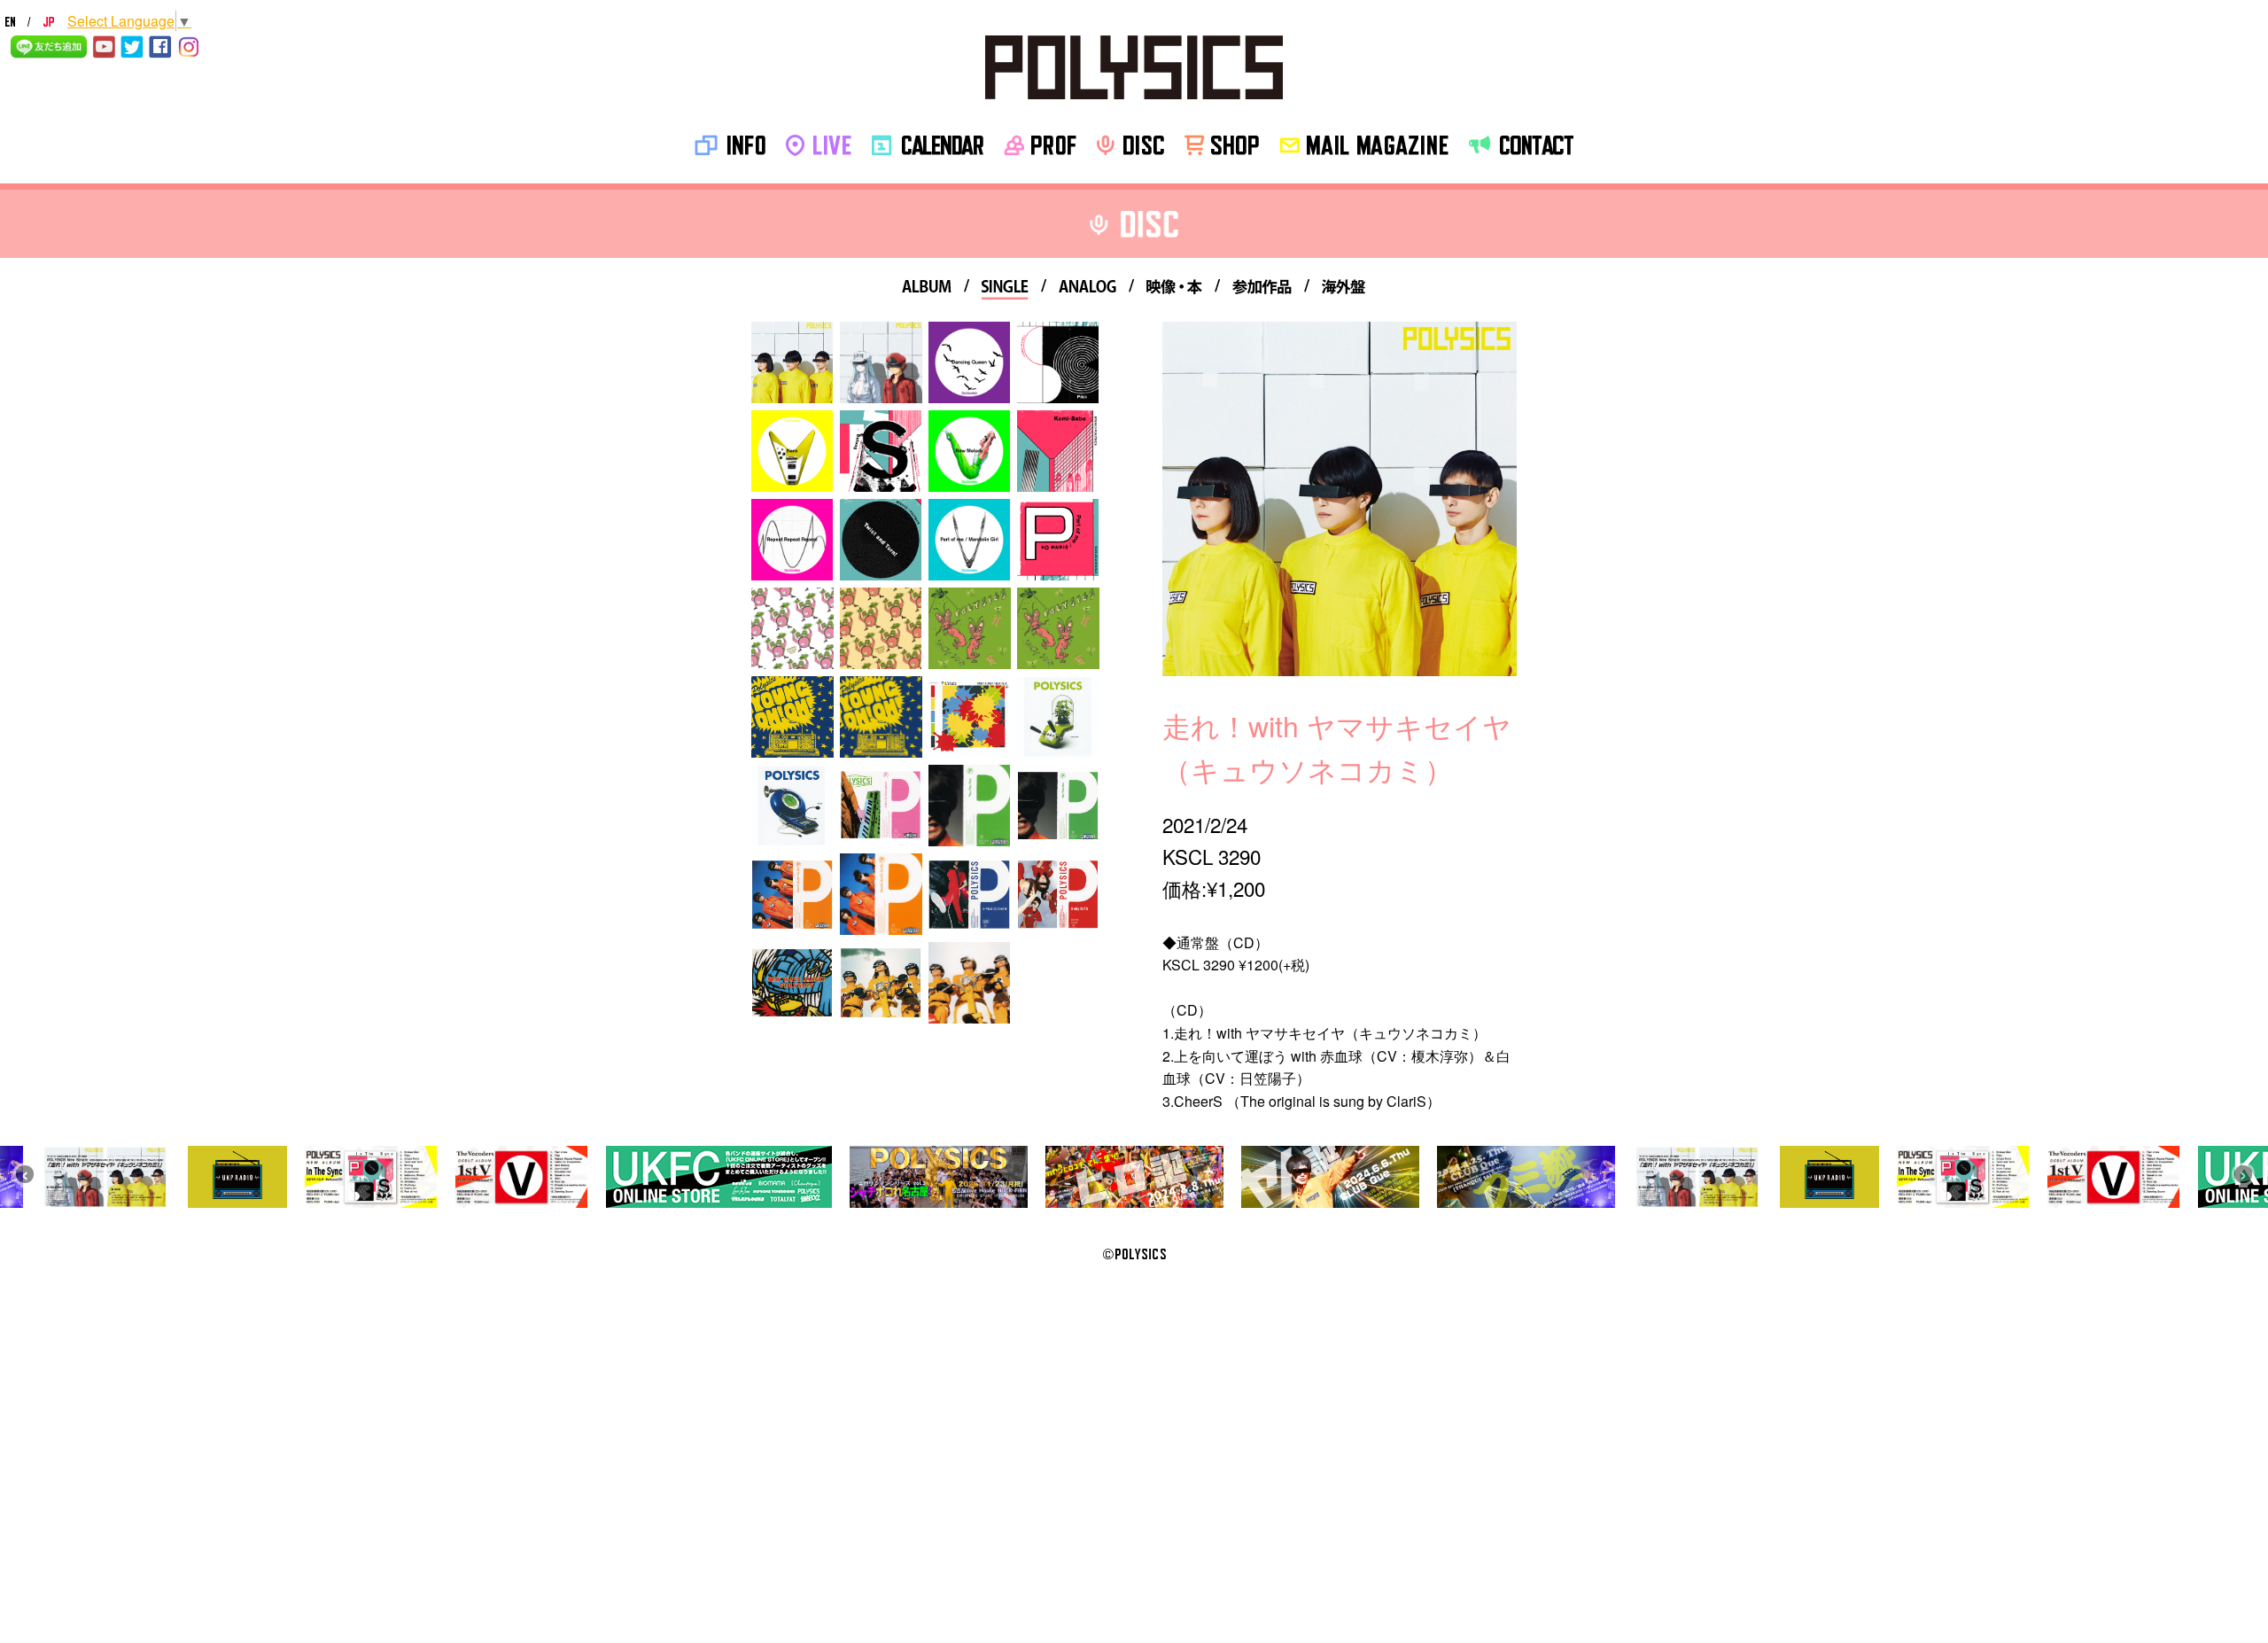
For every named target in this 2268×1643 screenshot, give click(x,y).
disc (1130, 145)
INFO (730, 145)
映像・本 (1174, 289)
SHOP (1222, 145)
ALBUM (927, 289)
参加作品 (1262, 289)
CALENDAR (928, 145)
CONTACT (1521, 145)
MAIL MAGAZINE (1364, 145)
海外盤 (1344, 289)
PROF (1040, 145)
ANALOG (1087, 289)
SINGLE (1005, 289)
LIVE (819, 145)
